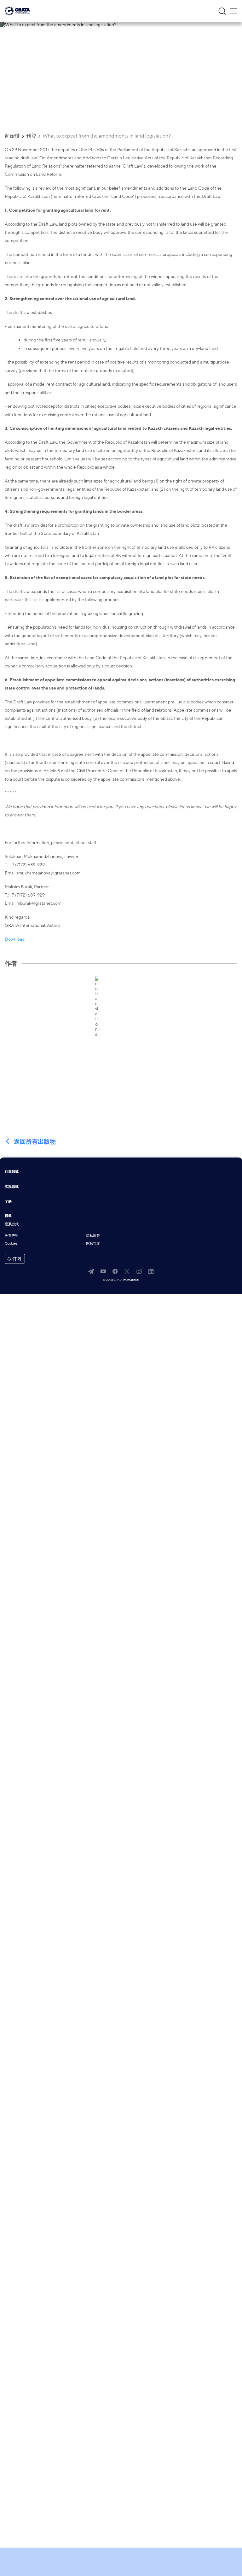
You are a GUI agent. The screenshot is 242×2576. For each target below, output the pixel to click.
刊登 (31, 136)
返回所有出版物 (35, 1142)
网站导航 (93, 1244)
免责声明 (12, 1236)
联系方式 (12, 1225)
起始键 (12, 136)
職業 (8, 1216)
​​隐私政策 (93, 1236)
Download (15, 939)
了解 (8, 1202)
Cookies (11, 1244)
